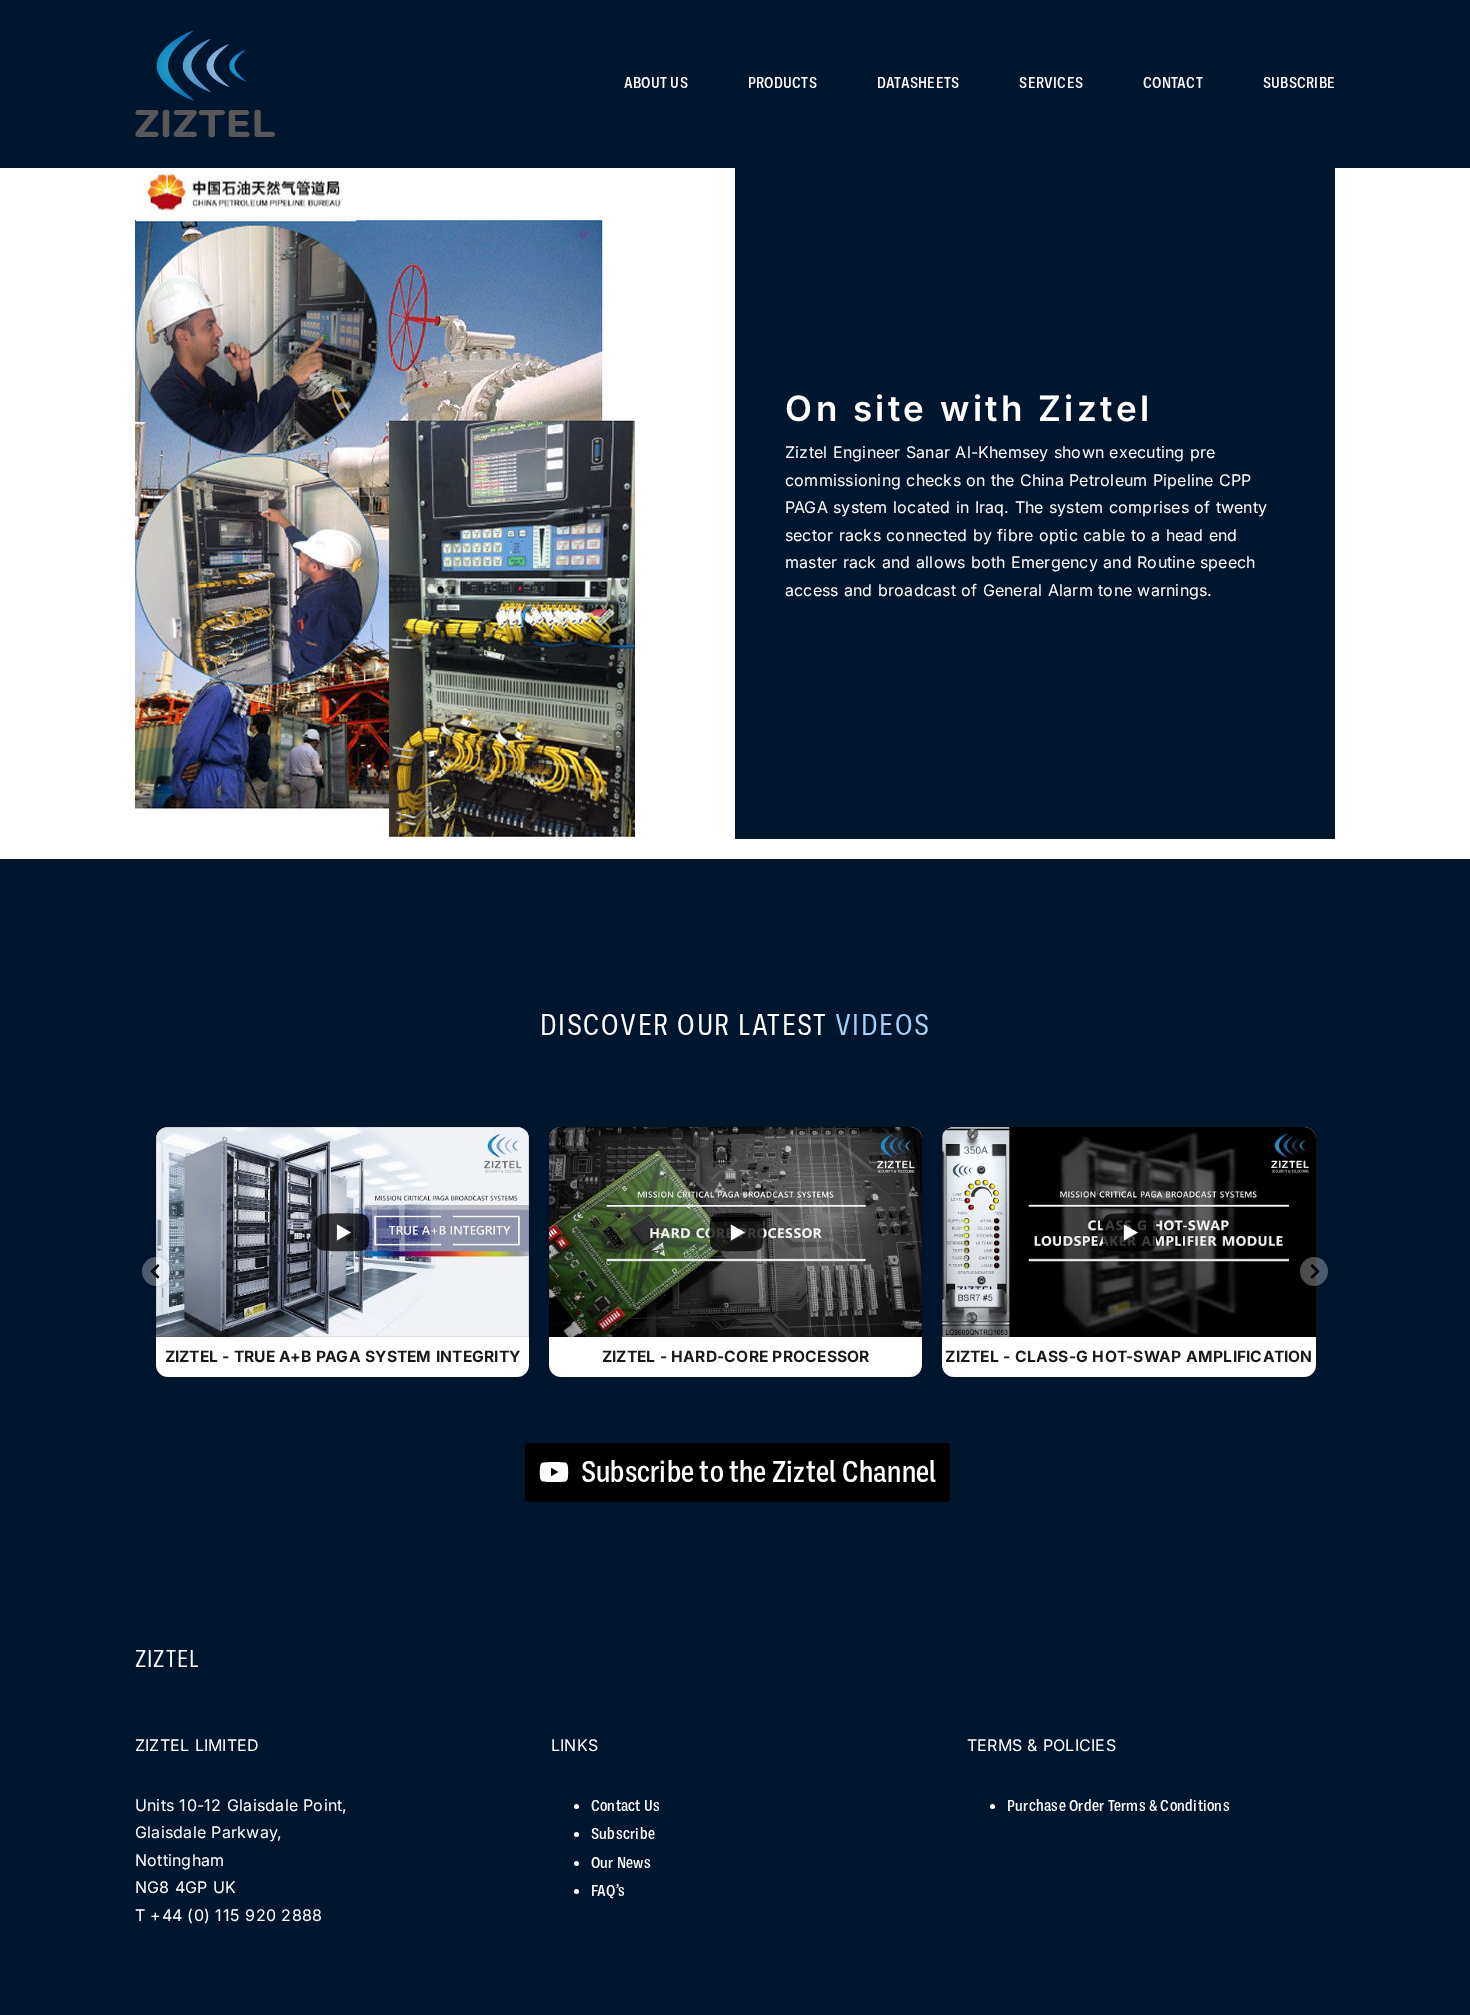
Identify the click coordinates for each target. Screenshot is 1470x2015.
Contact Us (625, 1806)
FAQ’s (608, 1891)
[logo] (205, 39)
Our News (621, 1863)
